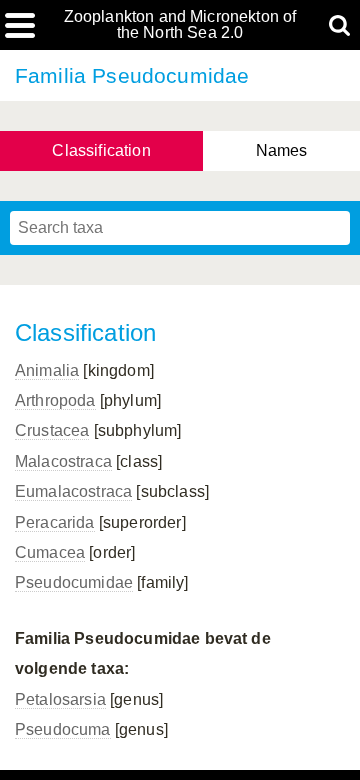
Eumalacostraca (73, 491)
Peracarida (55, 522)
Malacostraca (63, 461)
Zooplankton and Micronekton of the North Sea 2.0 (180, 25)
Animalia (47, 370)
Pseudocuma (63, 729)
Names (282, 150)
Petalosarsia (60, 699)
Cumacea (50, 552)
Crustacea (52, 430)
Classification (101, 150)
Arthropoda (55, 400)
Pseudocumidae (74, 582)
